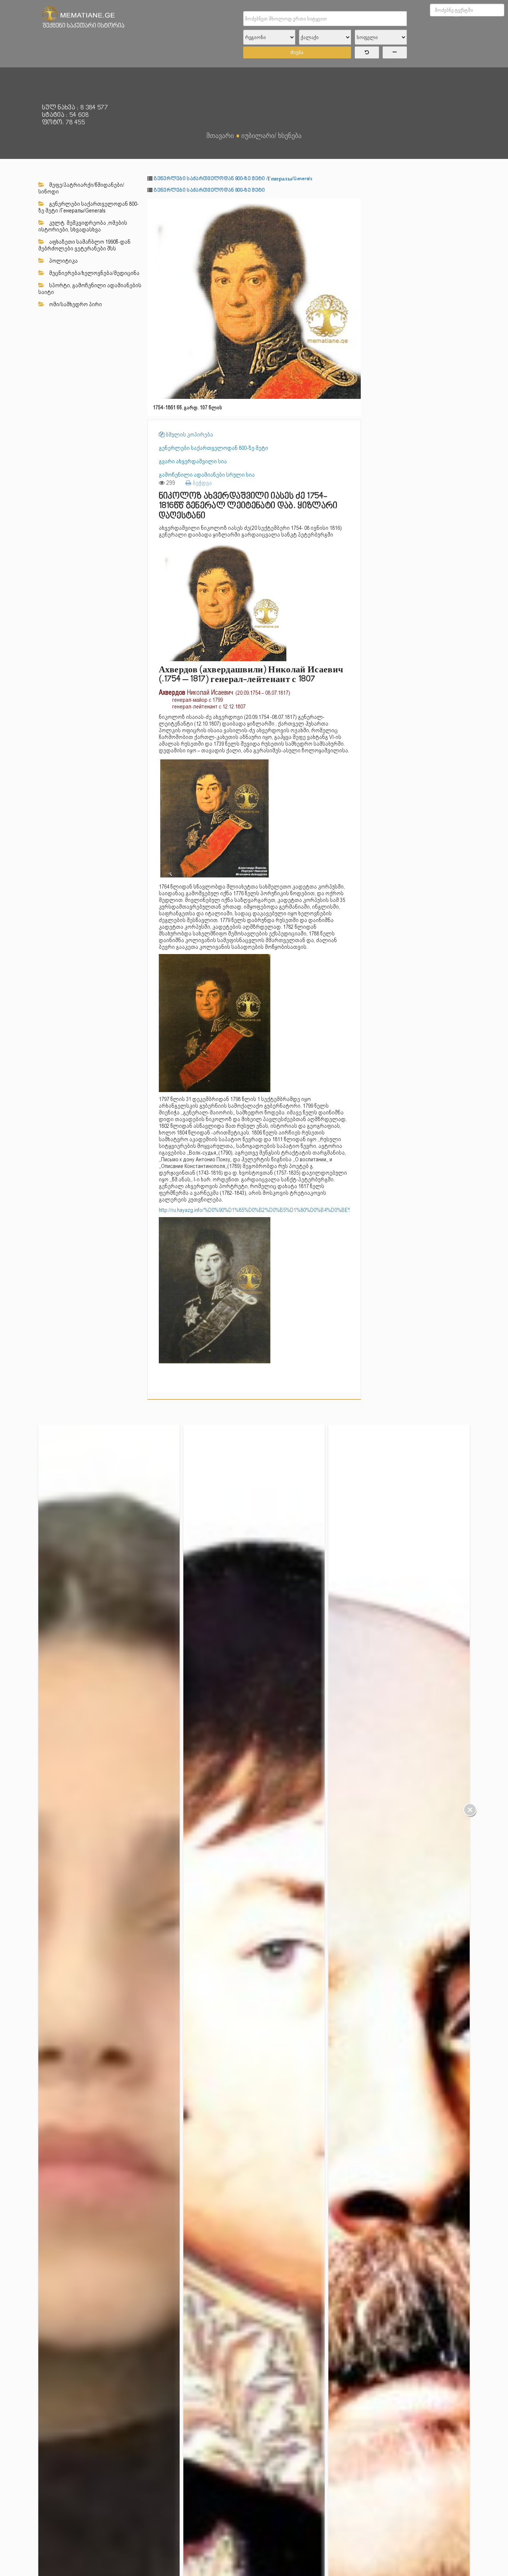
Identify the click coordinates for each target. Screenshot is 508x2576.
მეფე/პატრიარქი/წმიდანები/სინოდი (81, 188)
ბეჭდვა (202, 483)
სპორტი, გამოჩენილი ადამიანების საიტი (90, 289)
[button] (354, 205)
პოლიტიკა (63, 261)
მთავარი (220, 135)
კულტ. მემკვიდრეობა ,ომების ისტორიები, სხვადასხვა (83, 226)
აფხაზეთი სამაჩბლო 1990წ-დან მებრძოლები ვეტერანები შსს (84, 245)
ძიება (297, 52)
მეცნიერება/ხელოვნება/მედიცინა (94, 273)
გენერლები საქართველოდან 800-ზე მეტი (209, 190)
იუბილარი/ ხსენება (271, 135)
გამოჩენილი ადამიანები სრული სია (207, 475)
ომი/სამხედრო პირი (75, 304)
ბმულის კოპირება (189, 435)
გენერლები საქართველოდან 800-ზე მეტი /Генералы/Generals (89, 207)
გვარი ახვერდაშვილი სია (193, 461)
